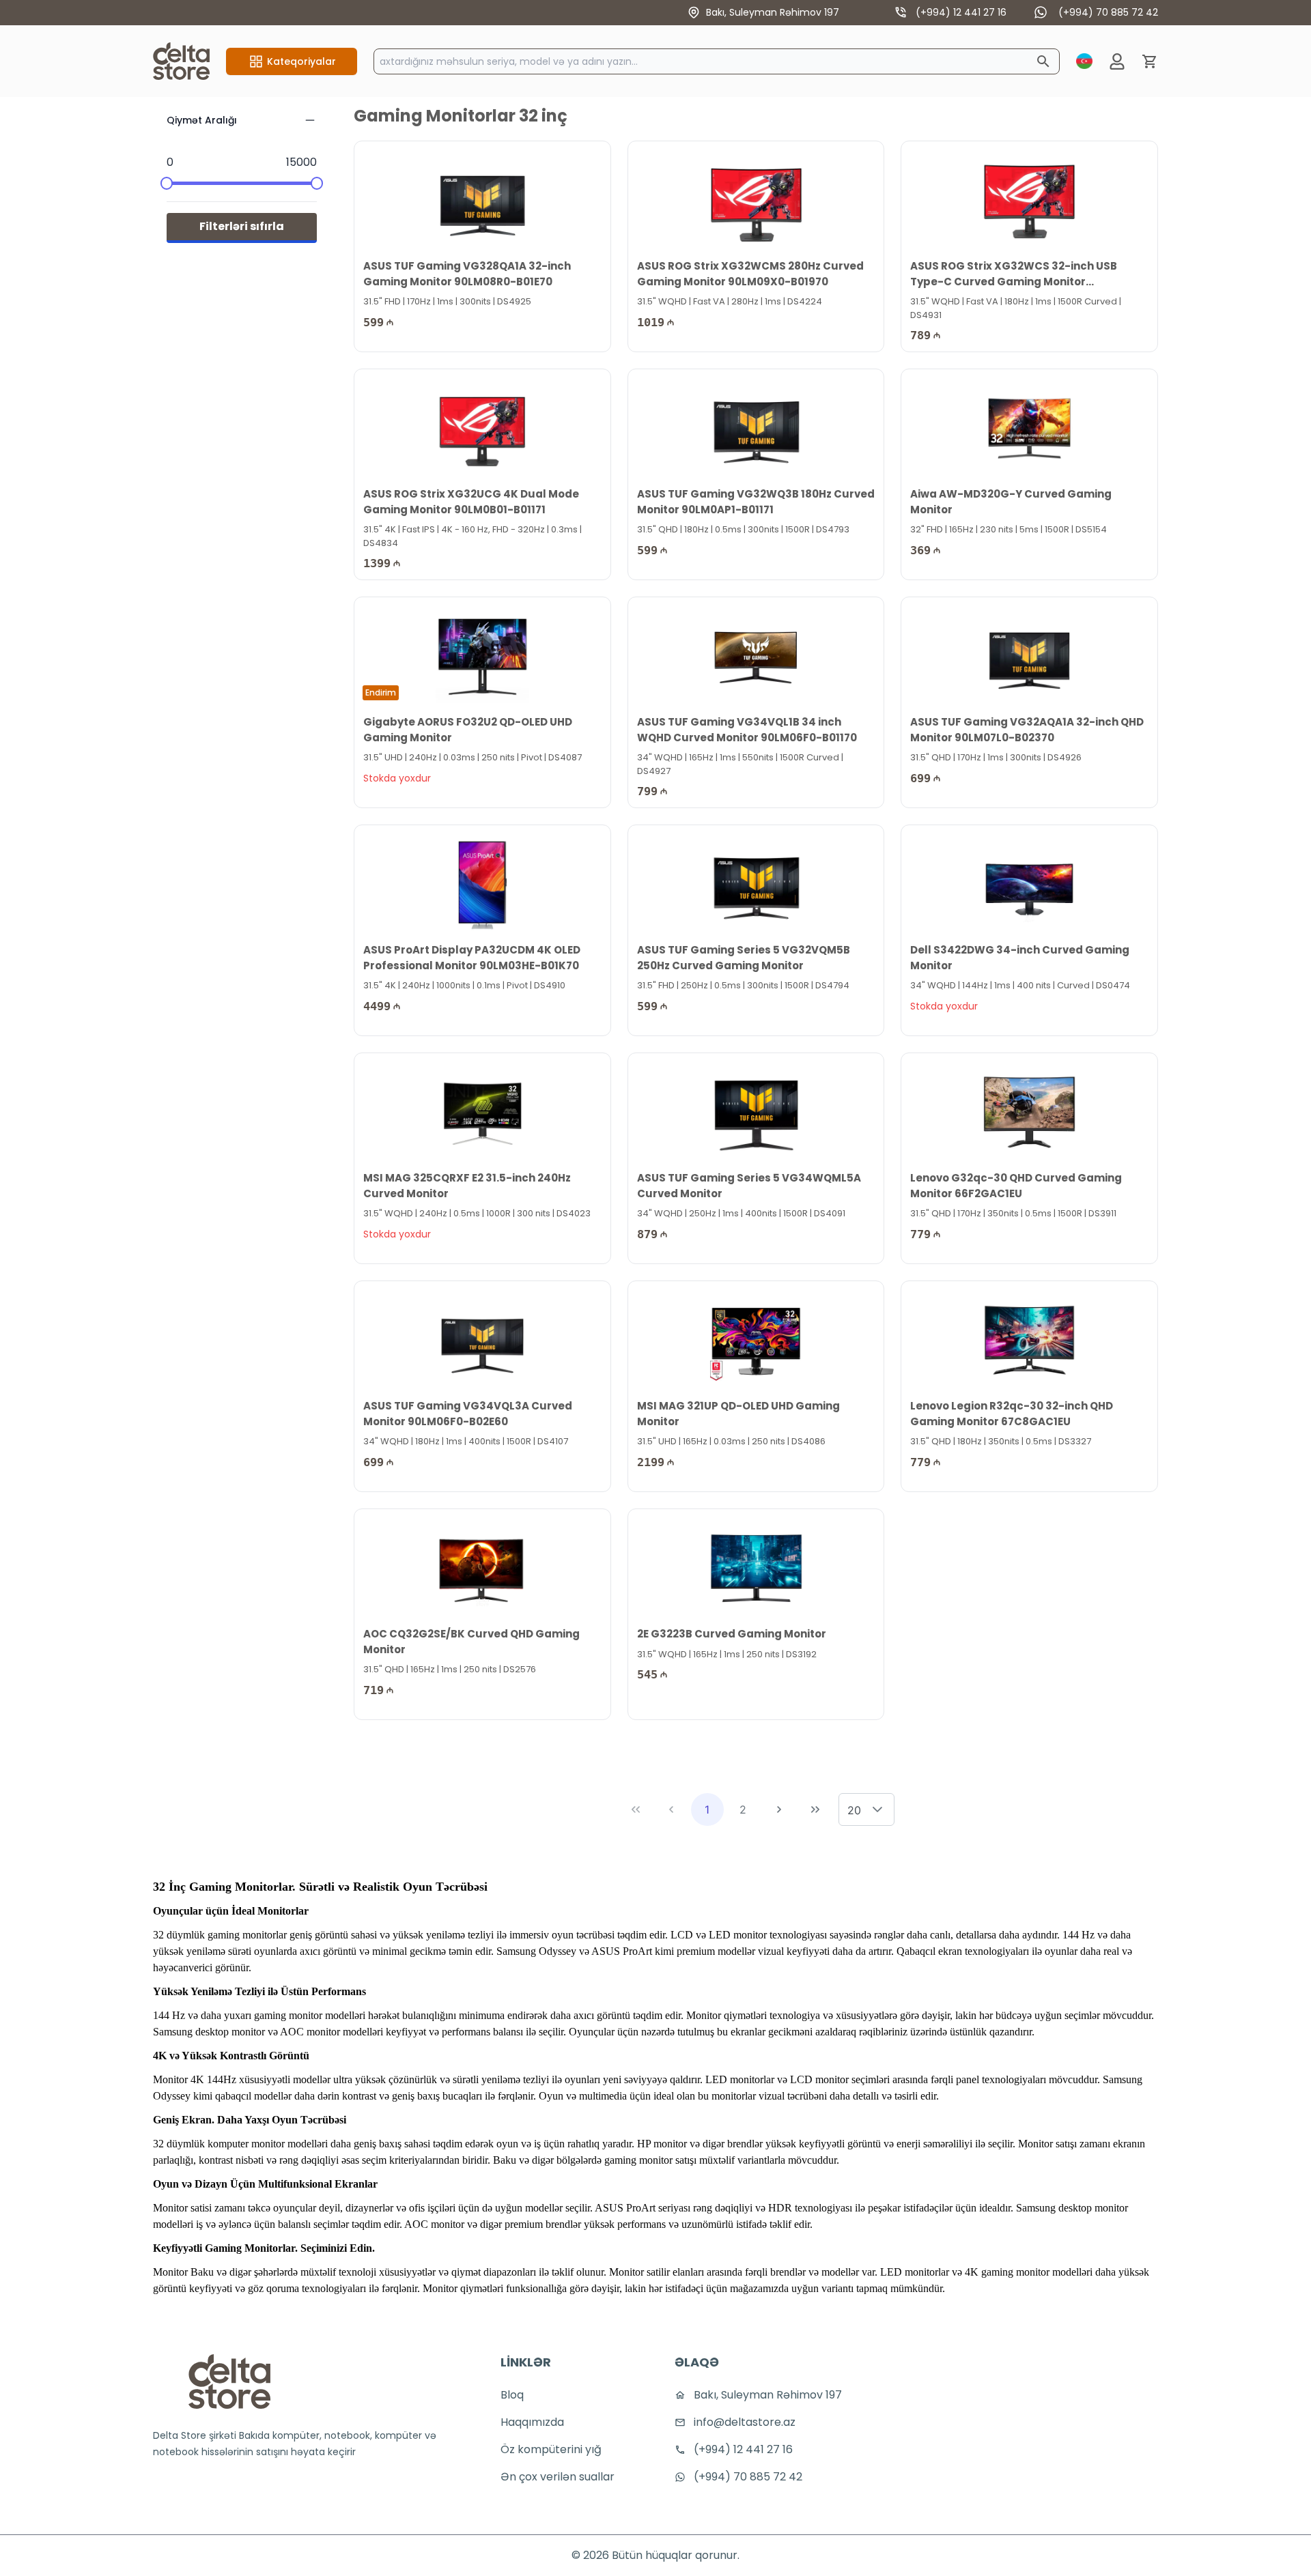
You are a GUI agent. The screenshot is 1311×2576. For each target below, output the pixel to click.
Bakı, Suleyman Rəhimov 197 (773, 12)
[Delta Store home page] (181, 61)
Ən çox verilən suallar (558, 2477)
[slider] (167, 183)
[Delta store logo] (229, 2381)
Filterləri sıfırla (242, 226)
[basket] (1150, 61)
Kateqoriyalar (301, 61)
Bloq (512, 2395)
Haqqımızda (532, 2422)
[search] (1043, 61)
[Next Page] (779, 1809)
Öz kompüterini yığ (551, 2449)
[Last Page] (815, 1809)
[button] (877, 1809)
